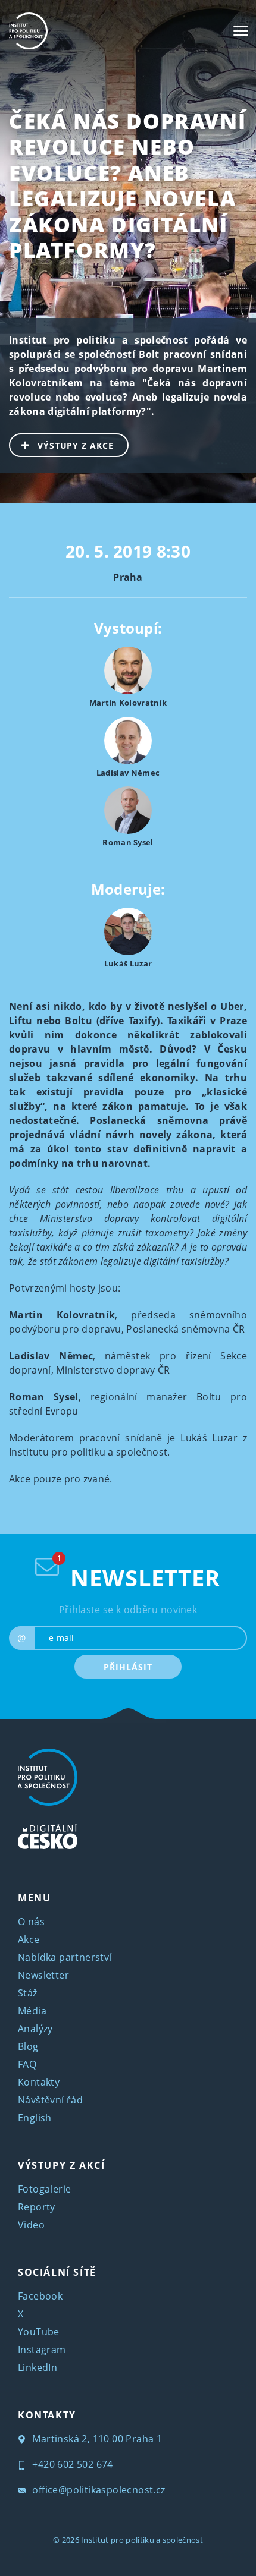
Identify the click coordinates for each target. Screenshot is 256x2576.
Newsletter (43, 1975)
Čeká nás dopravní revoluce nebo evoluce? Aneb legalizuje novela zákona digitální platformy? (127, 185)
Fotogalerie (44, 2189)
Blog (28, 2046)
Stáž (28, 1993)
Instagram (42, 2350)
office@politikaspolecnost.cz (98, 2490)
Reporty (37, 2207)
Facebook (40, 2296)
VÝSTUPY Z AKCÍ (61, 2165)
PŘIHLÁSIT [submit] (128, 1667)
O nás (31, 1922)
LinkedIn (38, 2367)
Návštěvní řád (50, 2100)
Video (31, 2225)
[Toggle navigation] (241, 31)
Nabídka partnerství (65, 1957)
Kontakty (39, 2082)
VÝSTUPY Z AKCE (76, 445)
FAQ (27, 2064)
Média (32, 2011)
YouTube (39, 2332)
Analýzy (35, 2029)
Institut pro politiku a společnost (142, 2540)
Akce (29, 1939)
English (35, 2118)
